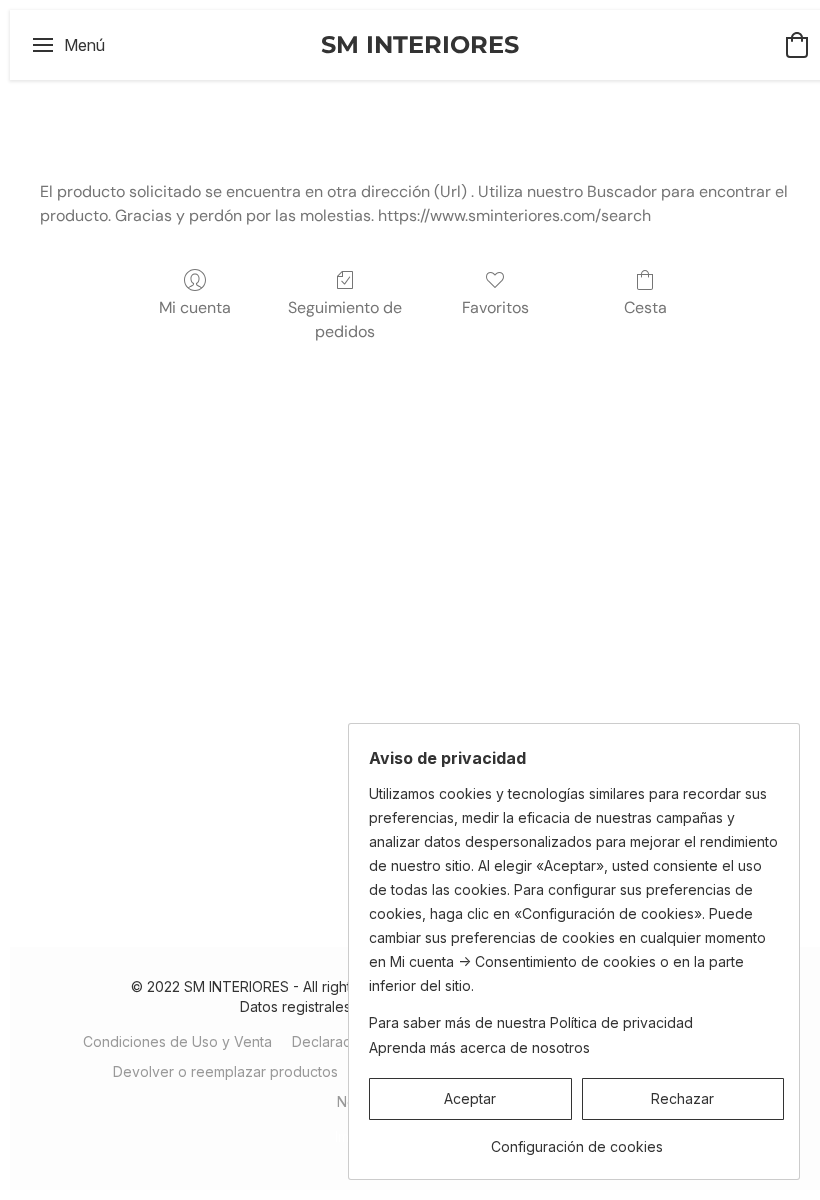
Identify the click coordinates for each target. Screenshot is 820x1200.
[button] (420, 45)
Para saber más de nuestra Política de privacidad (531, 1022)
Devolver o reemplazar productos (225, 1071)
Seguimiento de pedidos (345, 319)
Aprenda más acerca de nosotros (479, 1047)
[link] (576, 1139)
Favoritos (495, 307)
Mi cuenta (195, 307)
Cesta (645, 307)
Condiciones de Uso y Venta (177, 1041)
